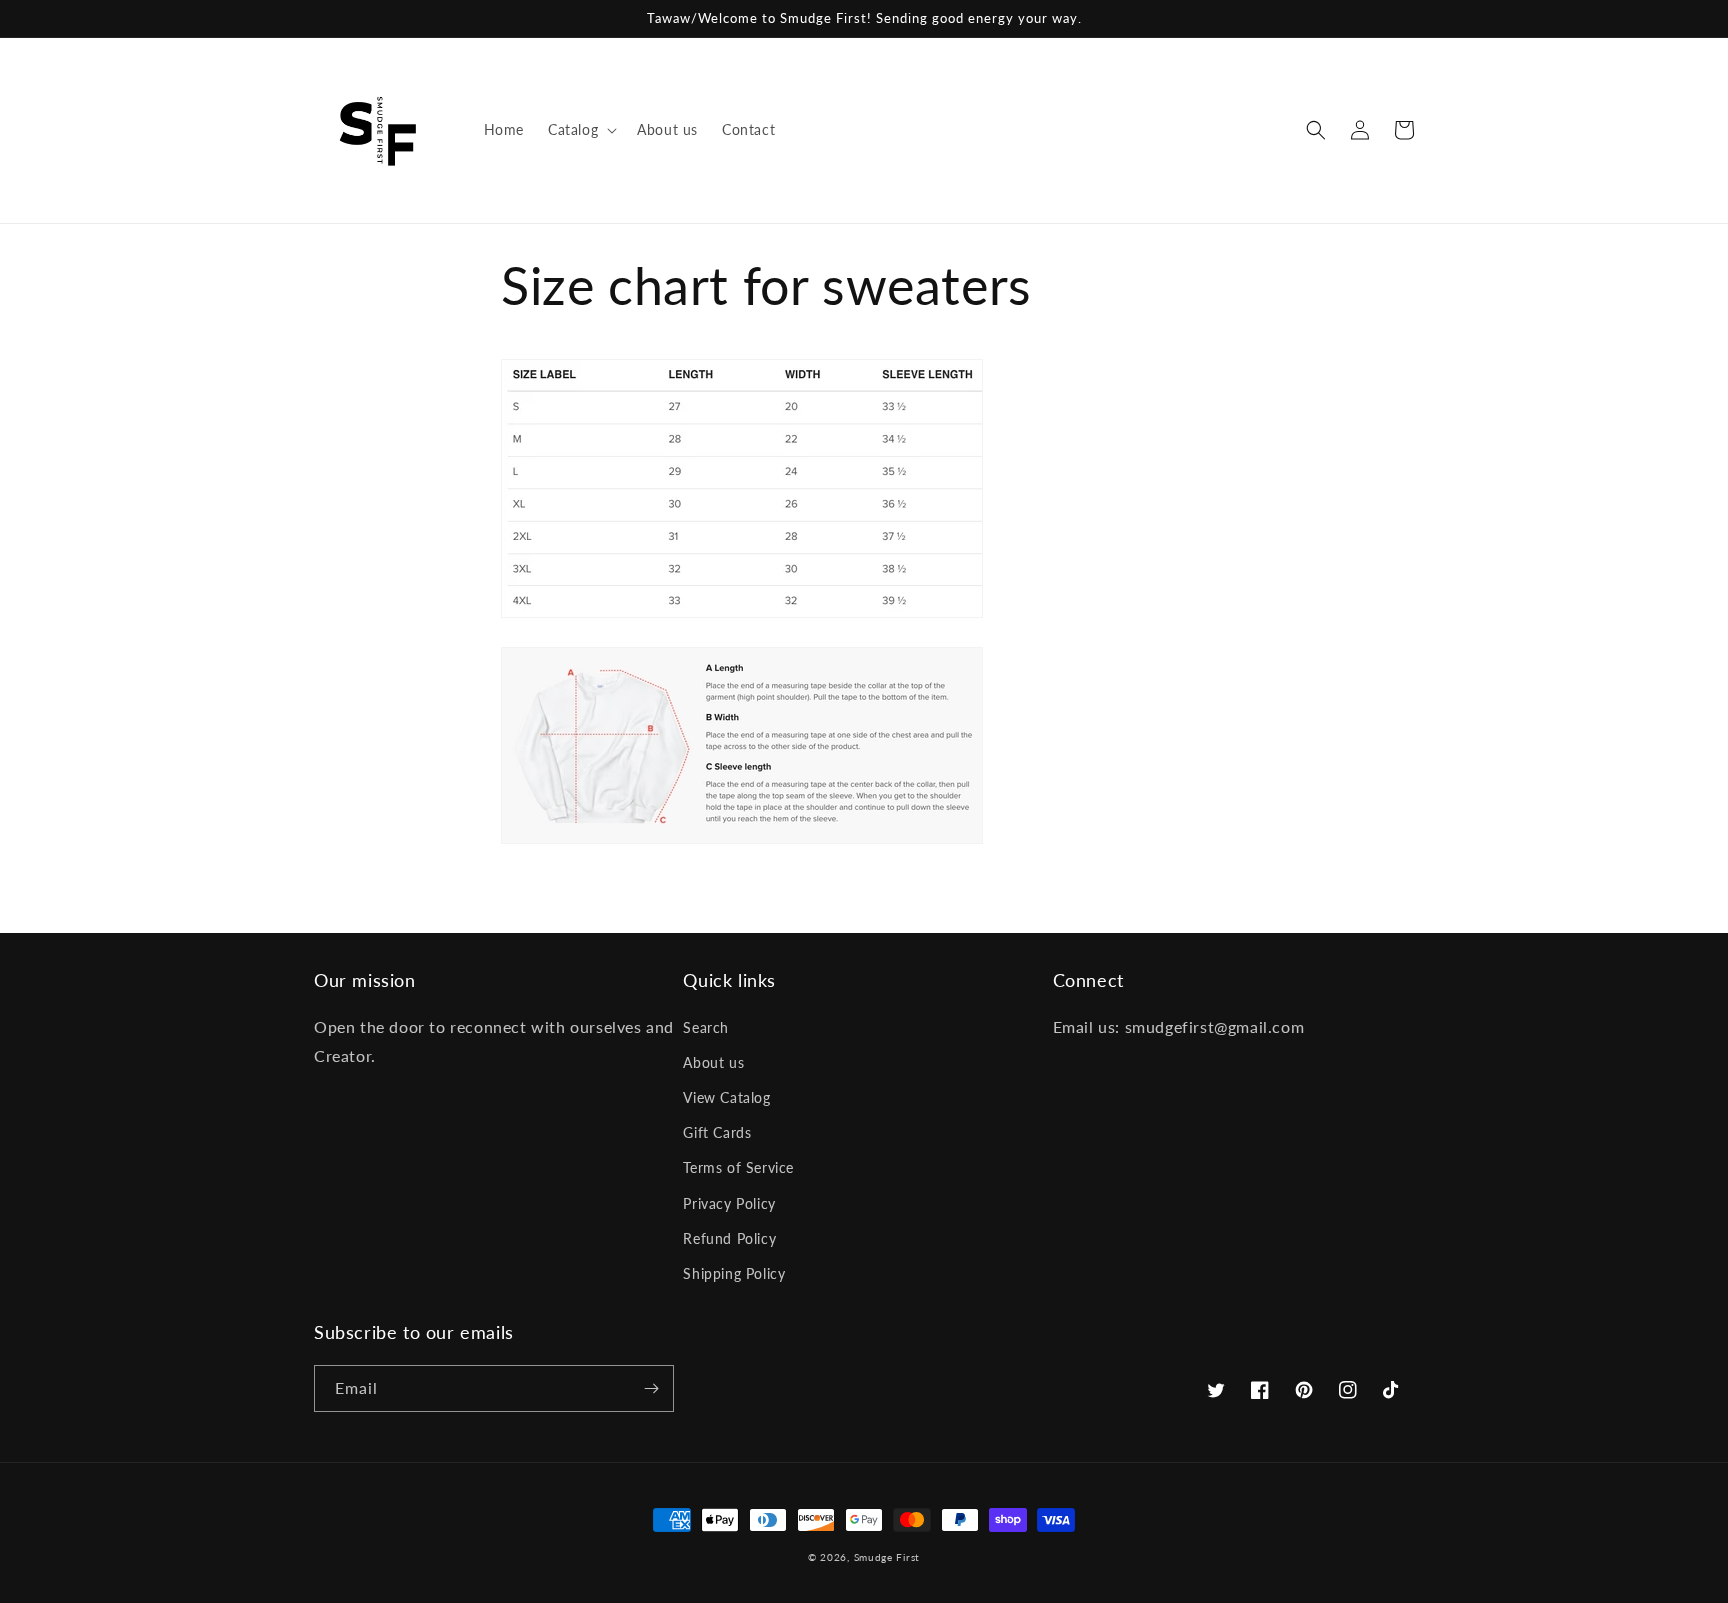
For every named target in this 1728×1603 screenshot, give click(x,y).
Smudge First (887, 1557)
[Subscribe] (651, 1388)
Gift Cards (717, 1132)
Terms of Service (738, 1167)
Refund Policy (729, 1238)
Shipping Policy (734, 1273)
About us (713, 1062)
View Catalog (726, 1097)
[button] (580, 130)
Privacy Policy (729, 1203)
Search (706, 1027)
